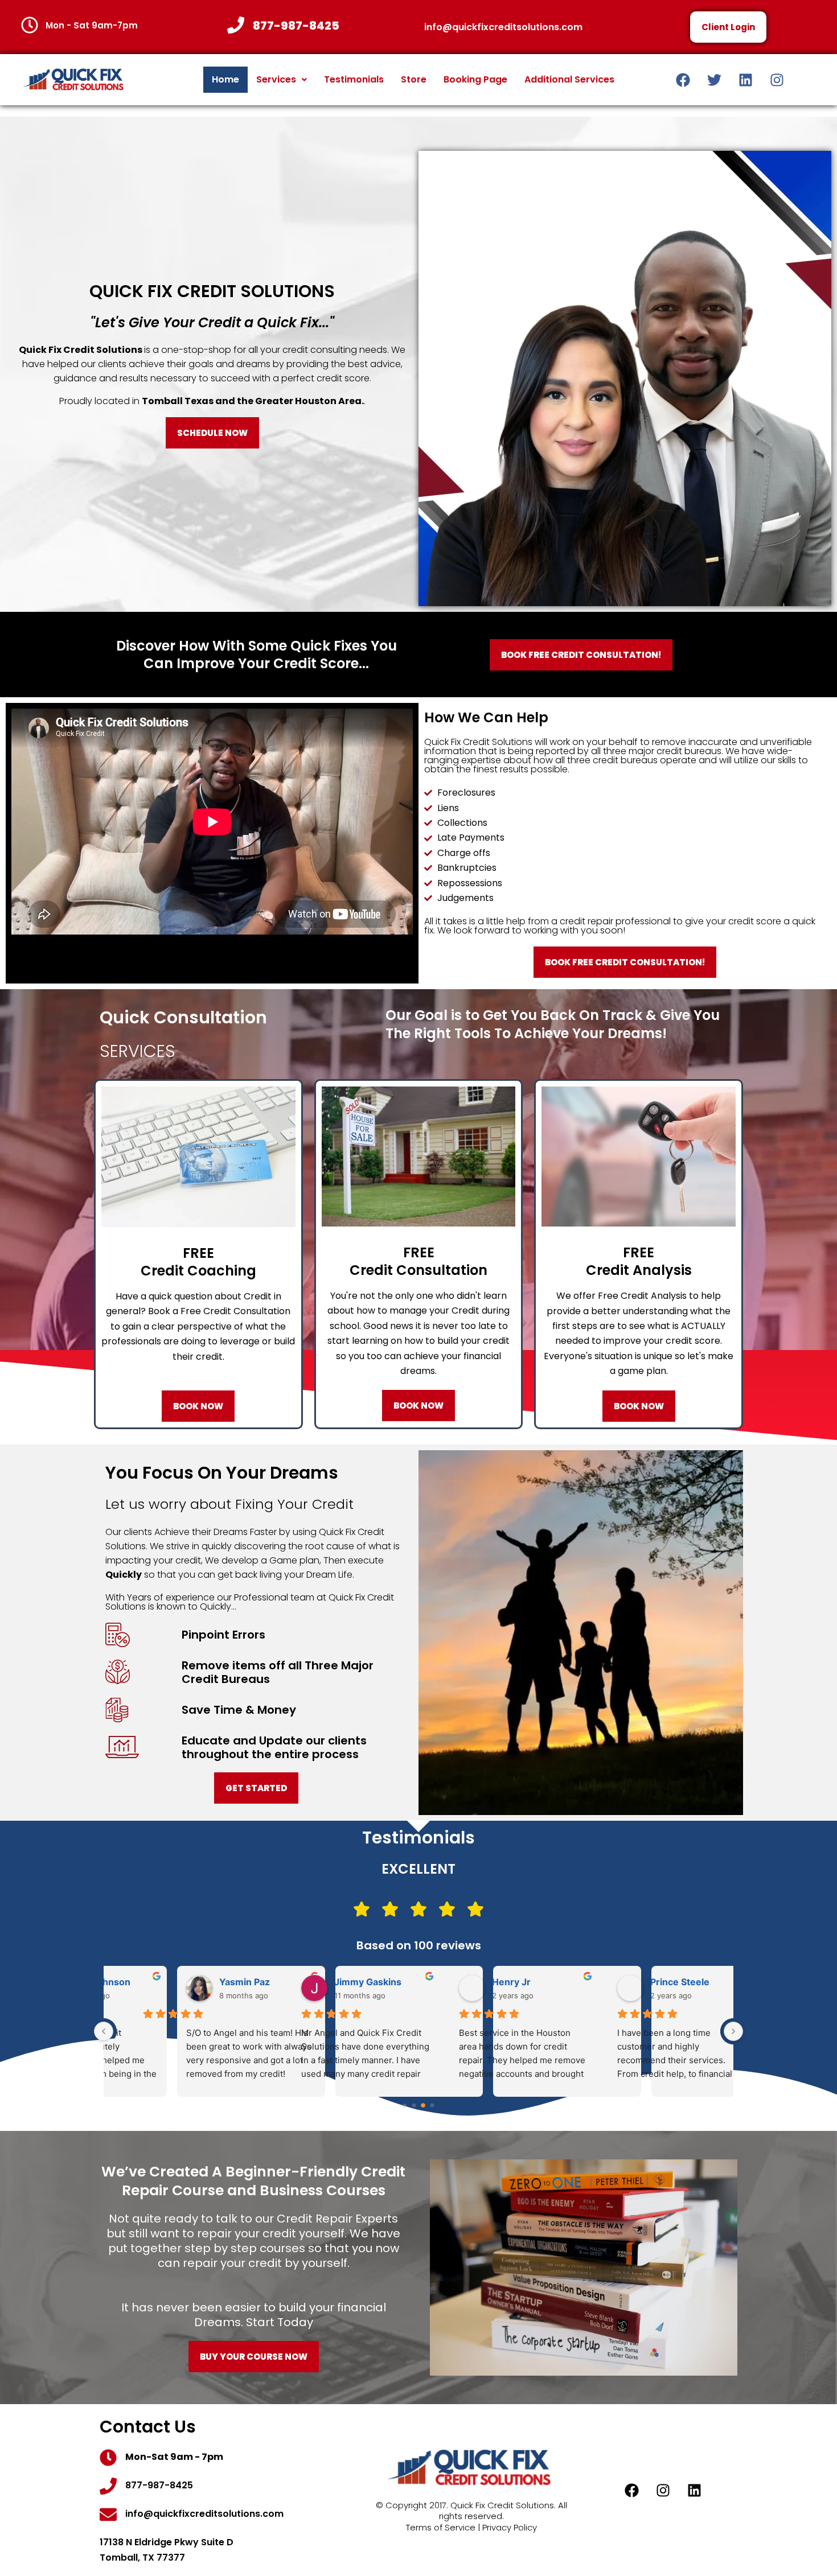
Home (225, 79)
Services (276, 79)
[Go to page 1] (414, 2106)
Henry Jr (485, 1982)
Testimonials (354, 79)
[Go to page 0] (405, 2105)
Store (414, 79)
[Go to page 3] (432, 2106)
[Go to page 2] (423, 2105)
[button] (282, 80)
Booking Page (475, 79)
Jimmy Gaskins (342, 1982)
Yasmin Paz (175, 1982)
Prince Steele (654, 1982)
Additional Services (569, 79)
